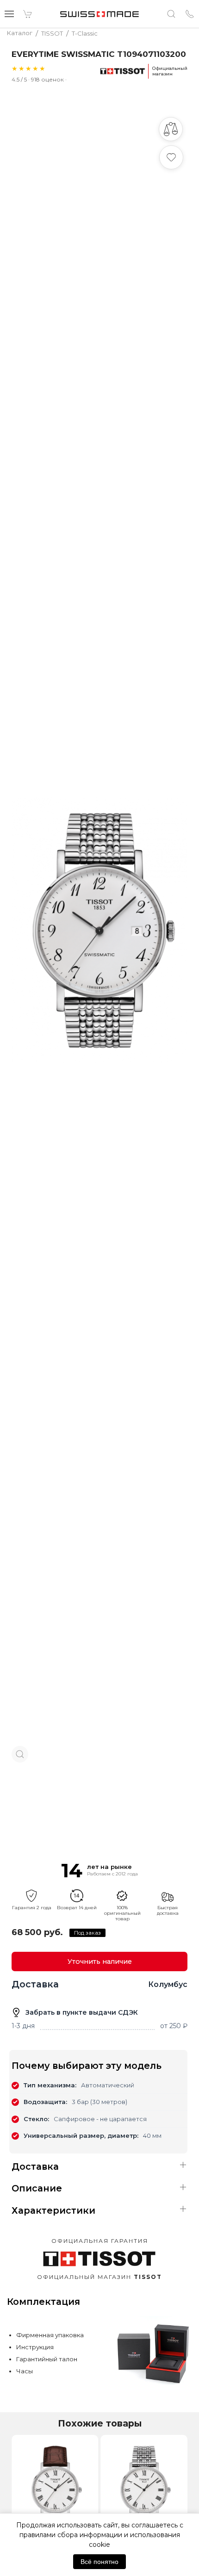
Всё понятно (99, 2562)
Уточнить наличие (100, 1961)
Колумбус (168, 1984)
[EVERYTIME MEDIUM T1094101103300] (144, 2490)
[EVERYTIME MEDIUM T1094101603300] (55, 2490)
